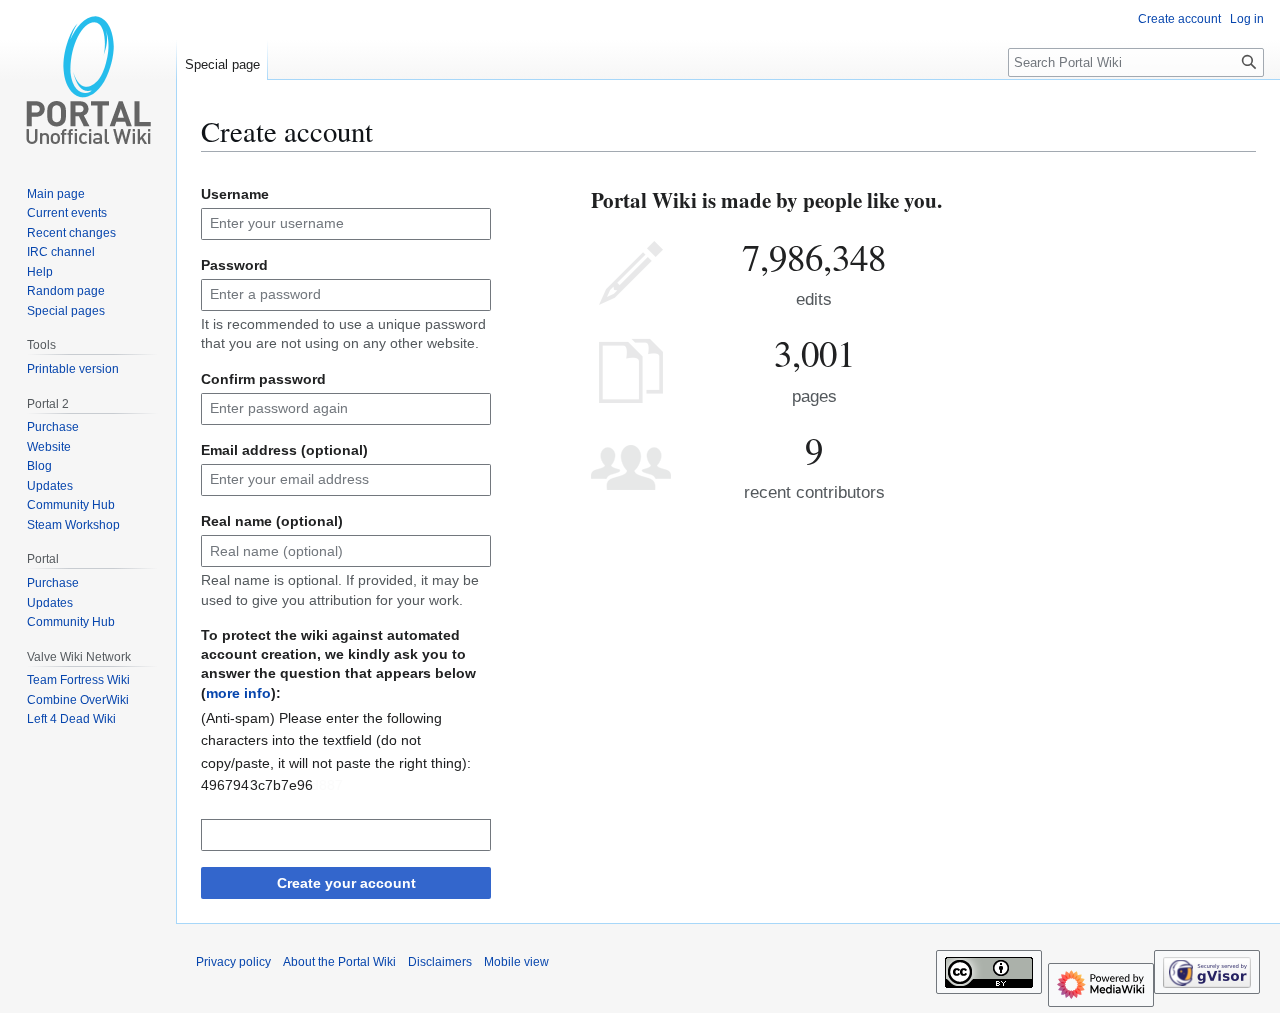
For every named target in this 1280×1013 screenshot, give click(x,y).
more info (238, 693)
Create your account (346, 883)
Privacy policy (233, 962)
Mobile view (516, 962)
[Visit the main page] (88, 80)
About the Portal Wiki (339, 962)
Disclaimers (440, 962)
